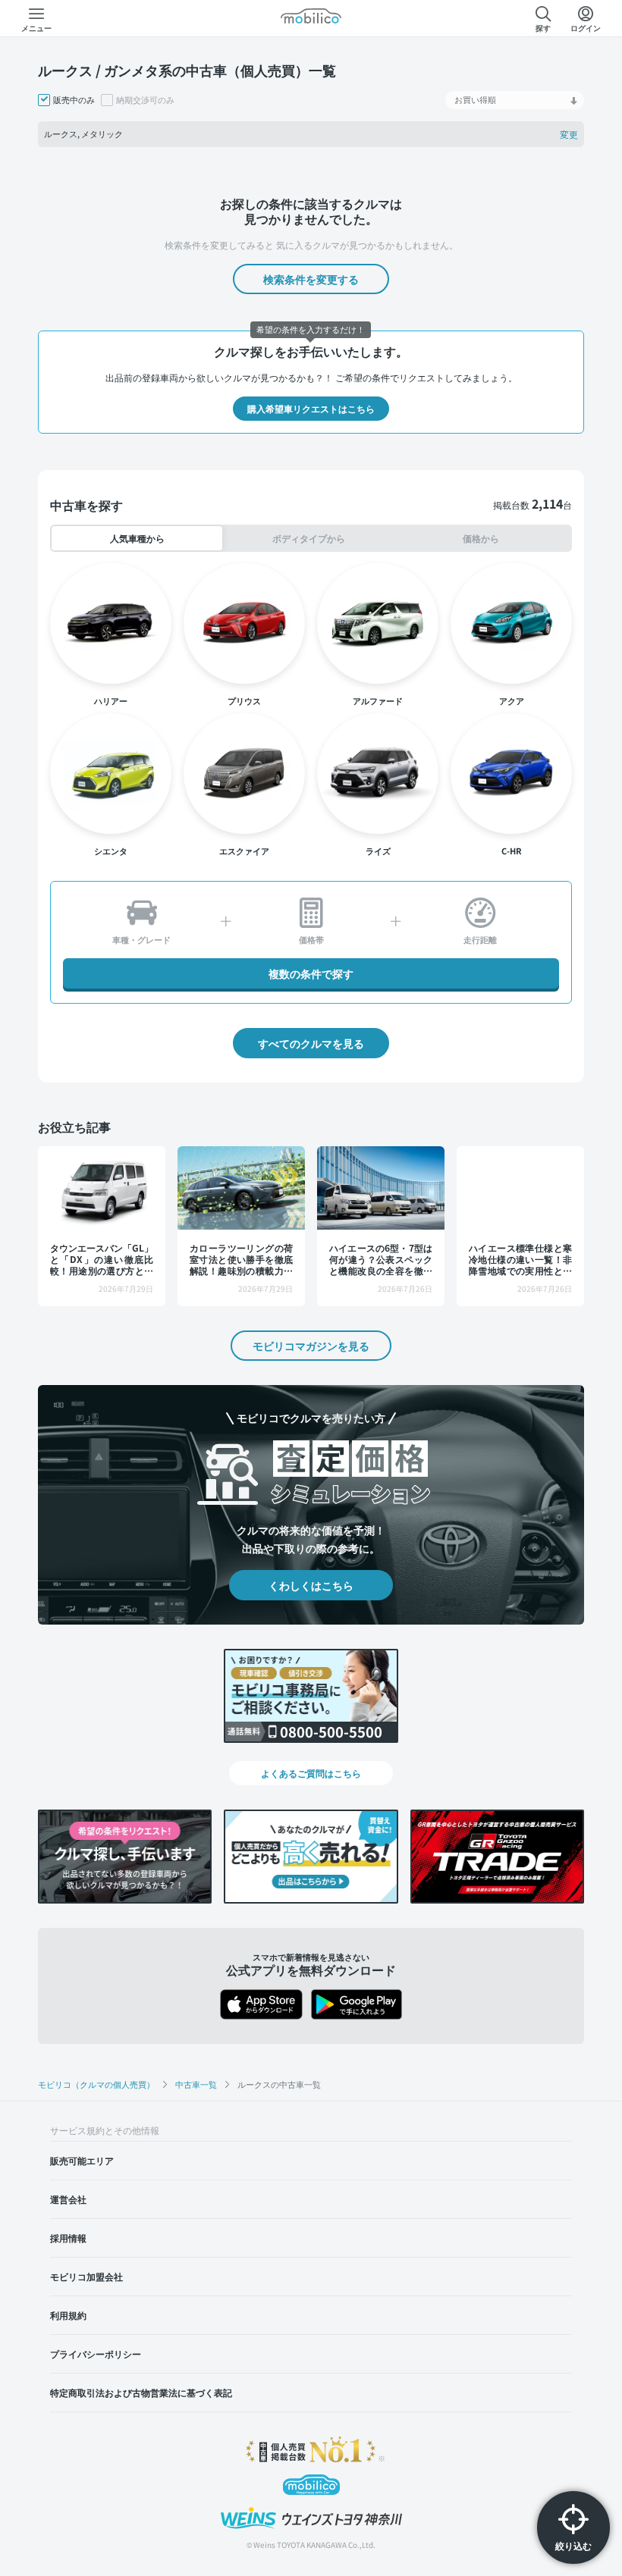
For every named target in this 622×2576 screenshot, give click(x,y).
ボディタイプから (309, 538)
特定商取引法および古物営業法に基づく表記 (141, 2392)
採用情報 (68, 2238)
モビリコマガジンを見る (311, 1346)
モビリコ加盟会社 (86, 2276)
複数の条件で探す (311, 973)
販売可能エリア (82, 2160)
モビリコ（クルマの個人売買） (96, 2084)
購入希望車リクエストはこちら (311, 408)
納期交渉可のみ (145, 100)
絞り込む (573, 2545)
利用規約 (68, 2315)
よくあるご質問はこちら (311, 1773)
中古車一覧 (196, 2084)
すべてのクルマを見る (311, 1043)
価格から (481, 538)
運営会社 (68, 2199)
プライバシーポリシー (96, 2353)
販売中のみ (74, 100)
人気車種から (137, 538)
